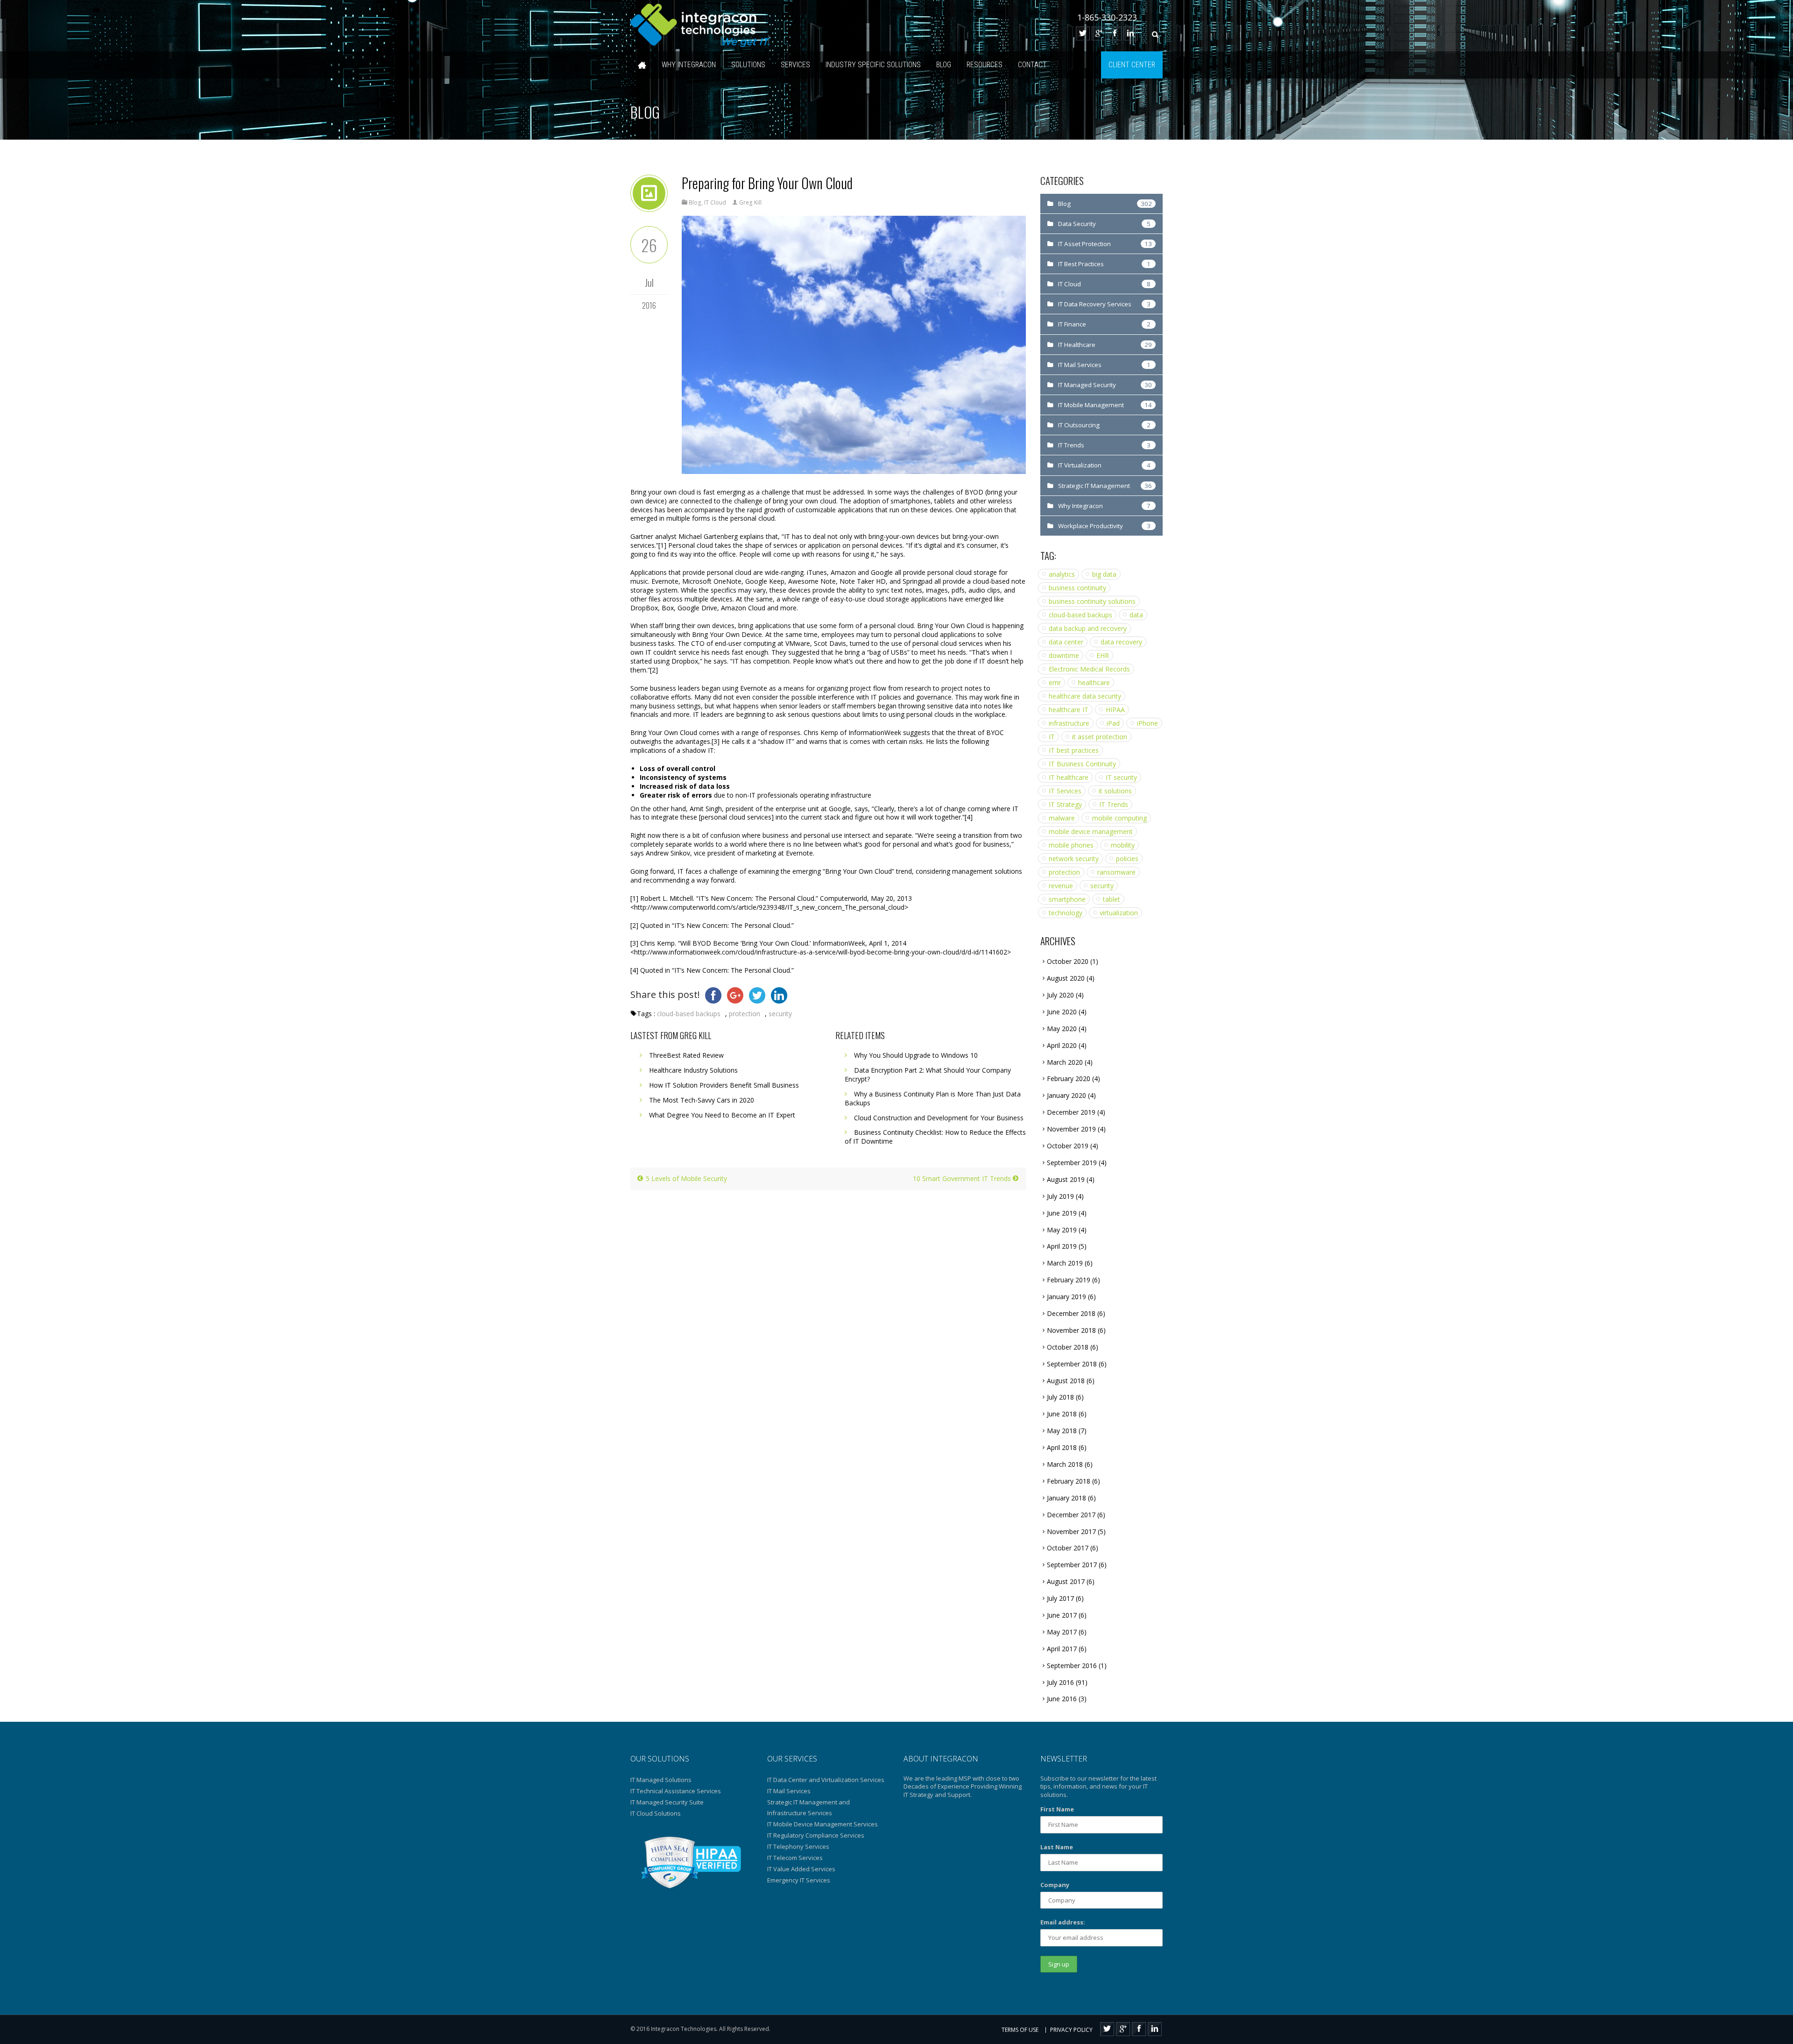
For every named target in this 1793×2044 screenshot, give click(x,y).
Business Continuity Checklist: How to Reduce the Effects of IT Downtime (935, 1137)
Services (795, 65)
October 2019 (1068, 1146)
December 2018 (1071, 1313)
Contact (1032, 65)
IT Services (1065, 791)
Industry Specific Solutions (873, 65)
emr (1055, 683)
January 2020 (1066, 1095)
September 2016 (1072, 1666)
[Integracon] (700, 26)
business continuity (1077, 588)
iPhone (1147, 723)
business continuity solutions (1092, 601)
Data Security (1077, 224)
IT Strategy (1065, 804)
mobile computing (1119, 818)
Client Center (1132, 65)
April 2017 (1062, 1649)
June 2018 (1062, 1414)
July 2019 (1060, 1196)
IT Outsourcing (1079, 425)
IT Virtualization (1080, 465)
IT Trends (1071, 445)
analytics (1062, 574)
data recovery (1121, 642)
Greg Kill (750, 202)
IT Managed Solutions (661, 1780)
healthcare (1094, 683)
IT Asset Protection (1084, 244)
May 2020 (1062, 1029)
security (780, 1014)
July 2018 (1060, 1397)
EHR (1103, 655)
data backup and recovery (1088, 628)
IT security (1121, 777)
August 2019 (1066, 1179)
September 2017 (1072, 1565)
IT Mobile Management (1091, 405)
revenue (1061, 886)
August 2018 (1066, 1381)
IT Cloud (715, 202)
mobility (1123, 845)
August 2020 (1066, 978)
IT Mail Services (1080, 365)
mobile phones (1071, 845)
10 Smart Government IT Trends (963, 1178)
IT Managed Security (1087, 385)
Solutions (748, 65)
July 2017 (1060, 1598)
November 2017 (1071, 1531)
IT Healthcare (1077, 345)
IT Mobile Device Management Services (822, 1824)
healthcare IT (1069, 710)
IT (1052, 737)
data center (1066, 642)
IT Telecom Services (795, 1858)
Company (1055, 1885)
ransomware (1116, 872)
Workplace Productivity (1091, 526)
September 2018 (1072, 1364)
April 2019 (1062, 1246)
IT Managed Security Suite (667, 1802)
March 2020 (1065, 1062)
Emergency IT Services (799, 1880)
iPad (1113, 723)
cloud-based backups (689, 1014)
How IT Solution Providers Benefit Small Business (724, 1085)
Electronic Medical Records (1089, 669)
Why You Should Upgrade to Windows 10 (916, 1055)
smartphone (1067, 899)
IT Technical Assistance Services (676, 1791)
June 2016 (1062, 1699)
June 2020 (1062, 1012)
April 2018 (1062, 1447)
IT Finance (1072, 324)
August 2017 (1066, 1581)
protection (745, 1014)
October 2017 (1068, 1548)
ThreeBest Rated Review (686, 1055)
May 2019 (1062, 1230)
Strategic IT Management (1094, 486)
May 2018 (1062, 1431)
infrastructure (1069, 723)
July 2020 (1060, 995)
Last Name (1057, 1847)
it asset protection (1100, 737)
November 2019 (1071, 1129)
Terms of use (1020, 2030)
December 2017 (1071, 1515)
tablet (1112, 899)
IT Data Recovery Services (1095, 304)
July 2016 (1060, 1682)
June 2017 (1062, 1615)
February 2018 (1069, 1481)
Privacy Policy (1071, 2030)
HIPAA (1115, 710)
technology (1066, 913)
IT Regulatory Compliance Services (816, 1835)
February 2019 (1069, 1280)
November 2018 (1071, 1330)
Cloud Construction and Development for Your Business (939, 1118)
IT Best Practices (1081, 264)
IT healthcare (1069, 777)
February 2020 (1069, 1079)
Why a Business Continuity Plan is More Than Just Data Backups (933, 1098)
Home (642, 65)
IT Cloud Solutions (656, 1813)
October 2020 (1068, 961)
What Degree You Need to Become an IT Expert (722, 1115)
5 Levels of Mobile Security (685, 1178)
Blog (944, 65)
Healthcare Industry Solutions (693, 1070)
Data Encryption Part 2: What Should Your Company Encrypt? (928, 1075)
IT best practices (1074, 750)
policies (1127, 859)
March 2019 (1065, 1263)
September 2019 (1072, 1163)
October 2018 (1068, 1347)
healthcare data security (1085, 696)
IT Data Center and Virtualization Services (826, 1780)
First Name (1057, 1809)
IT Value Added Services (801, 1869)
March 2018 (1065, 1464)
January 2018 (1066, 1498)
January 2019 (1066, 1297)
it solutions (1115, 791)
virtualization (1119, 913)
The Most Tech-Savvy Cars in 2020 (702, 1100)
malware (1062, 818)
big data (1104, 574)
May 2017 (1062, 1632)
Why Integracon (689, 65)
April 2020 (1062, 1045)
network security (1074, 859)
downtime (1064, 655)
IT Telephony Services (798, 1846)
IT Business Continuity (1082, 764)
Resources (985, 65)
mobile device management (1091, 831)
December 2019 (1071, 1112)
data (1136, 615)
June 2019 (1062, 1213)
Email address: (1063, 1922)
